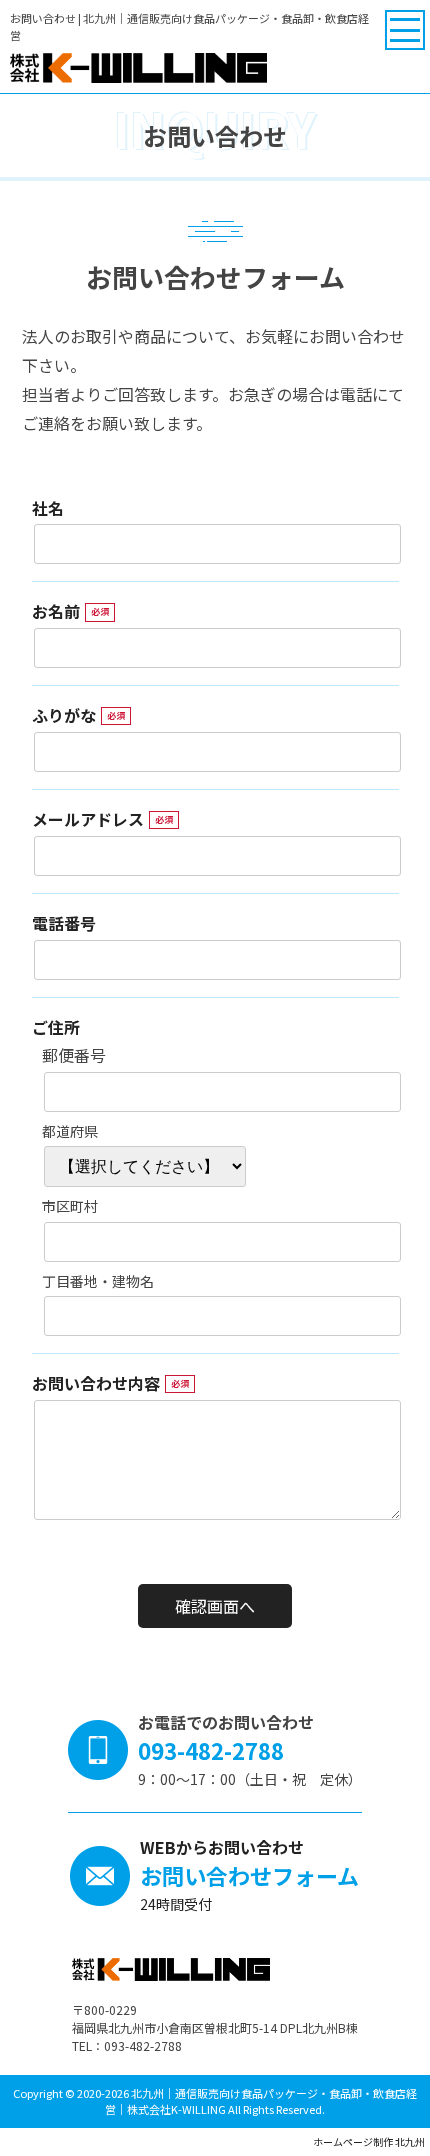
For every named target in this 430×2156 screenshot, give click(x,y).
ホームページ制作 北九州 (369, 2141)
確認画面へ (215, 1606)
